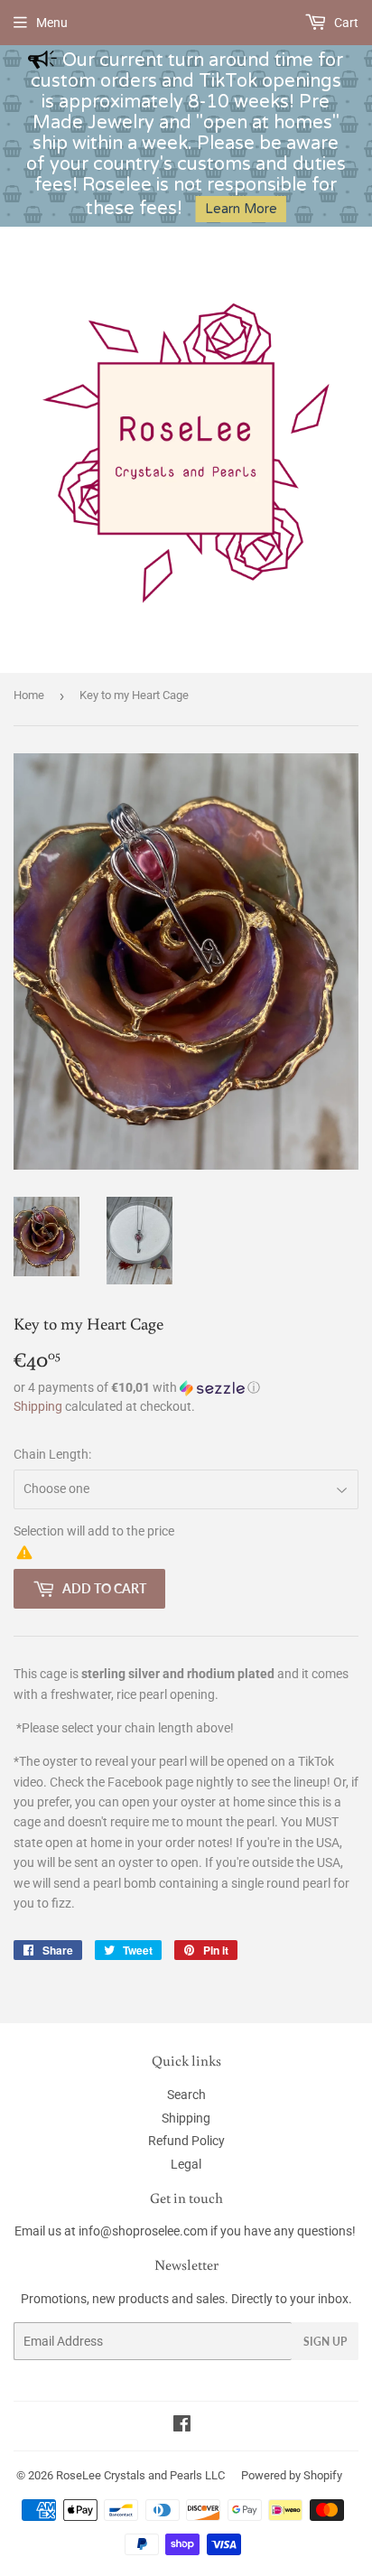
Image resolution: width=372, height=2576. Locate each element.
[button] (186, 1388)
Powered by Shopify (292, 2475)
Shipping (38, 1406)
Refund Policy (186, 2141)
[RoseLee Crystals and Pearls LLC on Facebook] (182, 2426)
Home (29, 695)
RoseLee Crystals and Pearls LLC (140, 2475)
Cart (345, 23)
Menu (52, 23)
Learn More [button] (241, 209)
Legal (186, 2164)
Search (186, 2095)
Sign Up (325, 2342)
